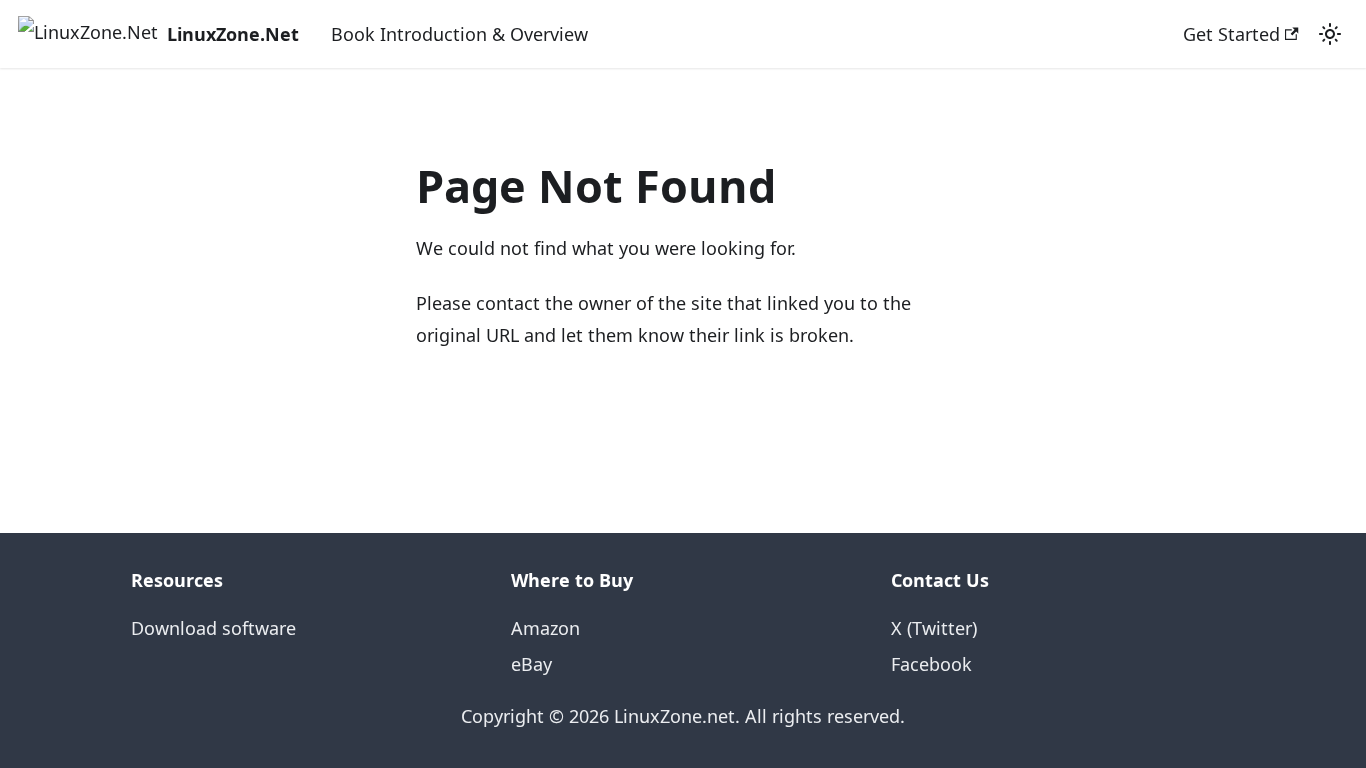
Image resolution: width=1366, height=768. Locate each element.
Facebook (931, 664)
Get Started (1231, 34)
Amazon (545, 628)
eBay (531, 664)
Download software (213, 628)
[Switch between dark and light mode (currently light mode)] (1330, 34)
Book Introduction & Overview (459, 34)
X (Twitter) (934, 628)
